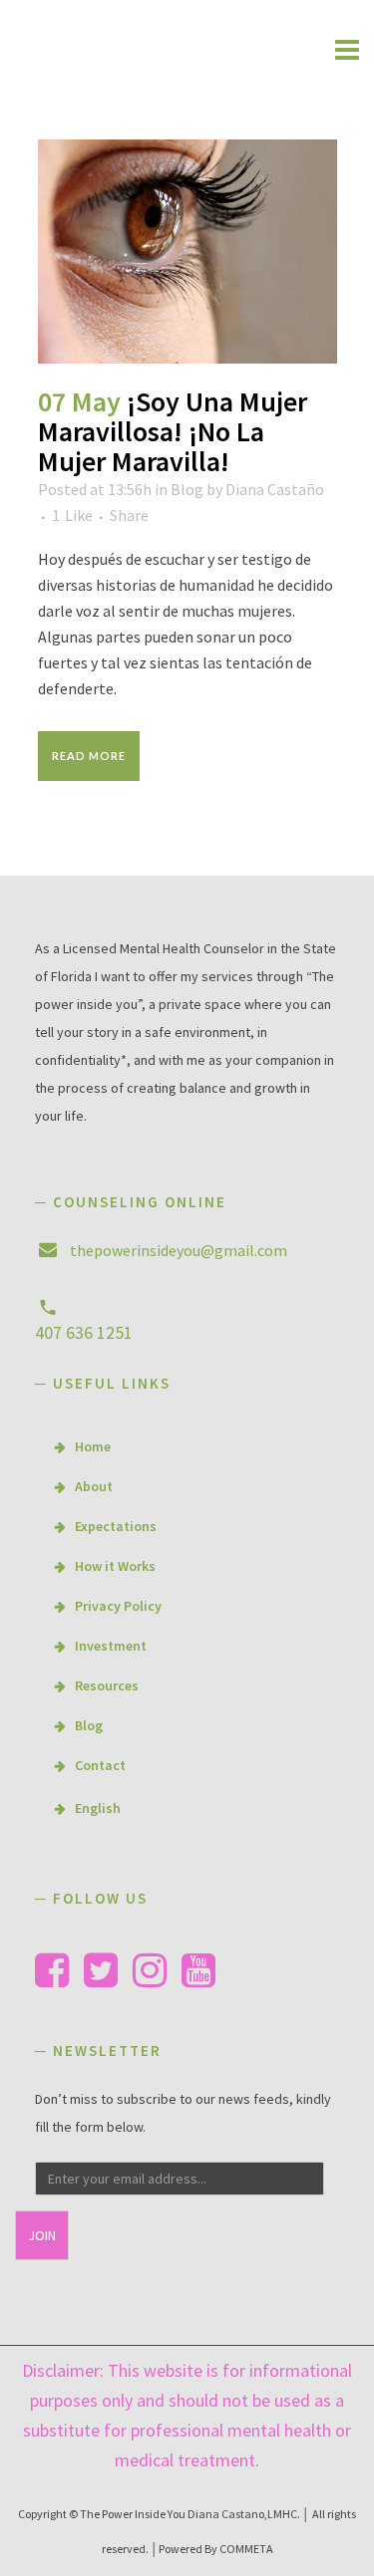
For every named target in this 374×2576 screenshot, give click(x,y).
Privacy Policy (118, 1606)
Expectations (116, 1526)
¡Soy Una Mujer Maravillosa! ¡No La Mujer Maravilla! (173, 431)
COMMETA (246, 2549)
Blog (187, 489)
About (94, 1486)
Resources (107, 1685)
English (98, 1808)
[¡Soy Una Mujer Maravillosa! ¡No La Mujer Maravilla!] (187, 252)
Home (93, 1446)
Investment (111, 1646)
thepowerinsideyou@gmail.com (179, 1250)
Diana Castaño (275, 489)
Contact (100, 1765)
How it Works (115, 1566)
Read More (89, 756)
